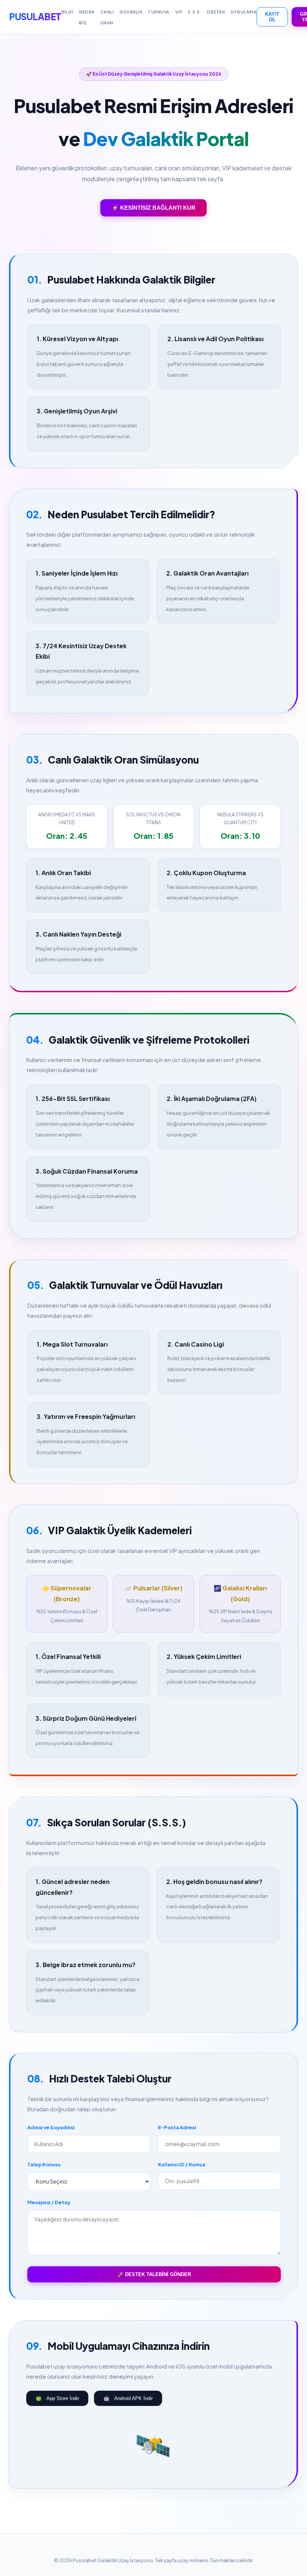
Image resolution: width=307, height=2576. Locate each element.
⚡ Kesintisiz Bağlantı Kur (153, 208)
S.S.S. (195, 12)
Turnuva (159, 12)
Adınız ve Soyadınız (51, 2127)
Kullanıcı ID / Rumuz (182, 2164)
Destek (216, 12)
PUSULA (35, 16)
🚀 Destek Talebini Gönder (154, 2274)
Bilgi (68, 12)
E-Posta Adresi (177, 2127)
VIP (179, 12)
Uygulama (244, 12)
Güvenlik (131, 12)
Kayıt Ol (272, 17)
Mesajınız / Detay (49, 2202)
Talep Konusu (44, 2164)
